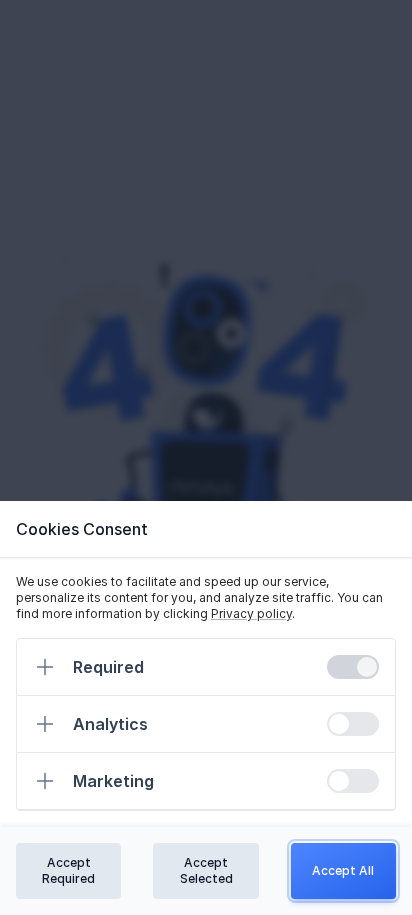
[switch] (353, 667)
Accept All (343, 870)
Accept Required (68, 870)
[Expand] (45, 667)
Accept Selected (206, 870)
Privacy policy (251, 613)
